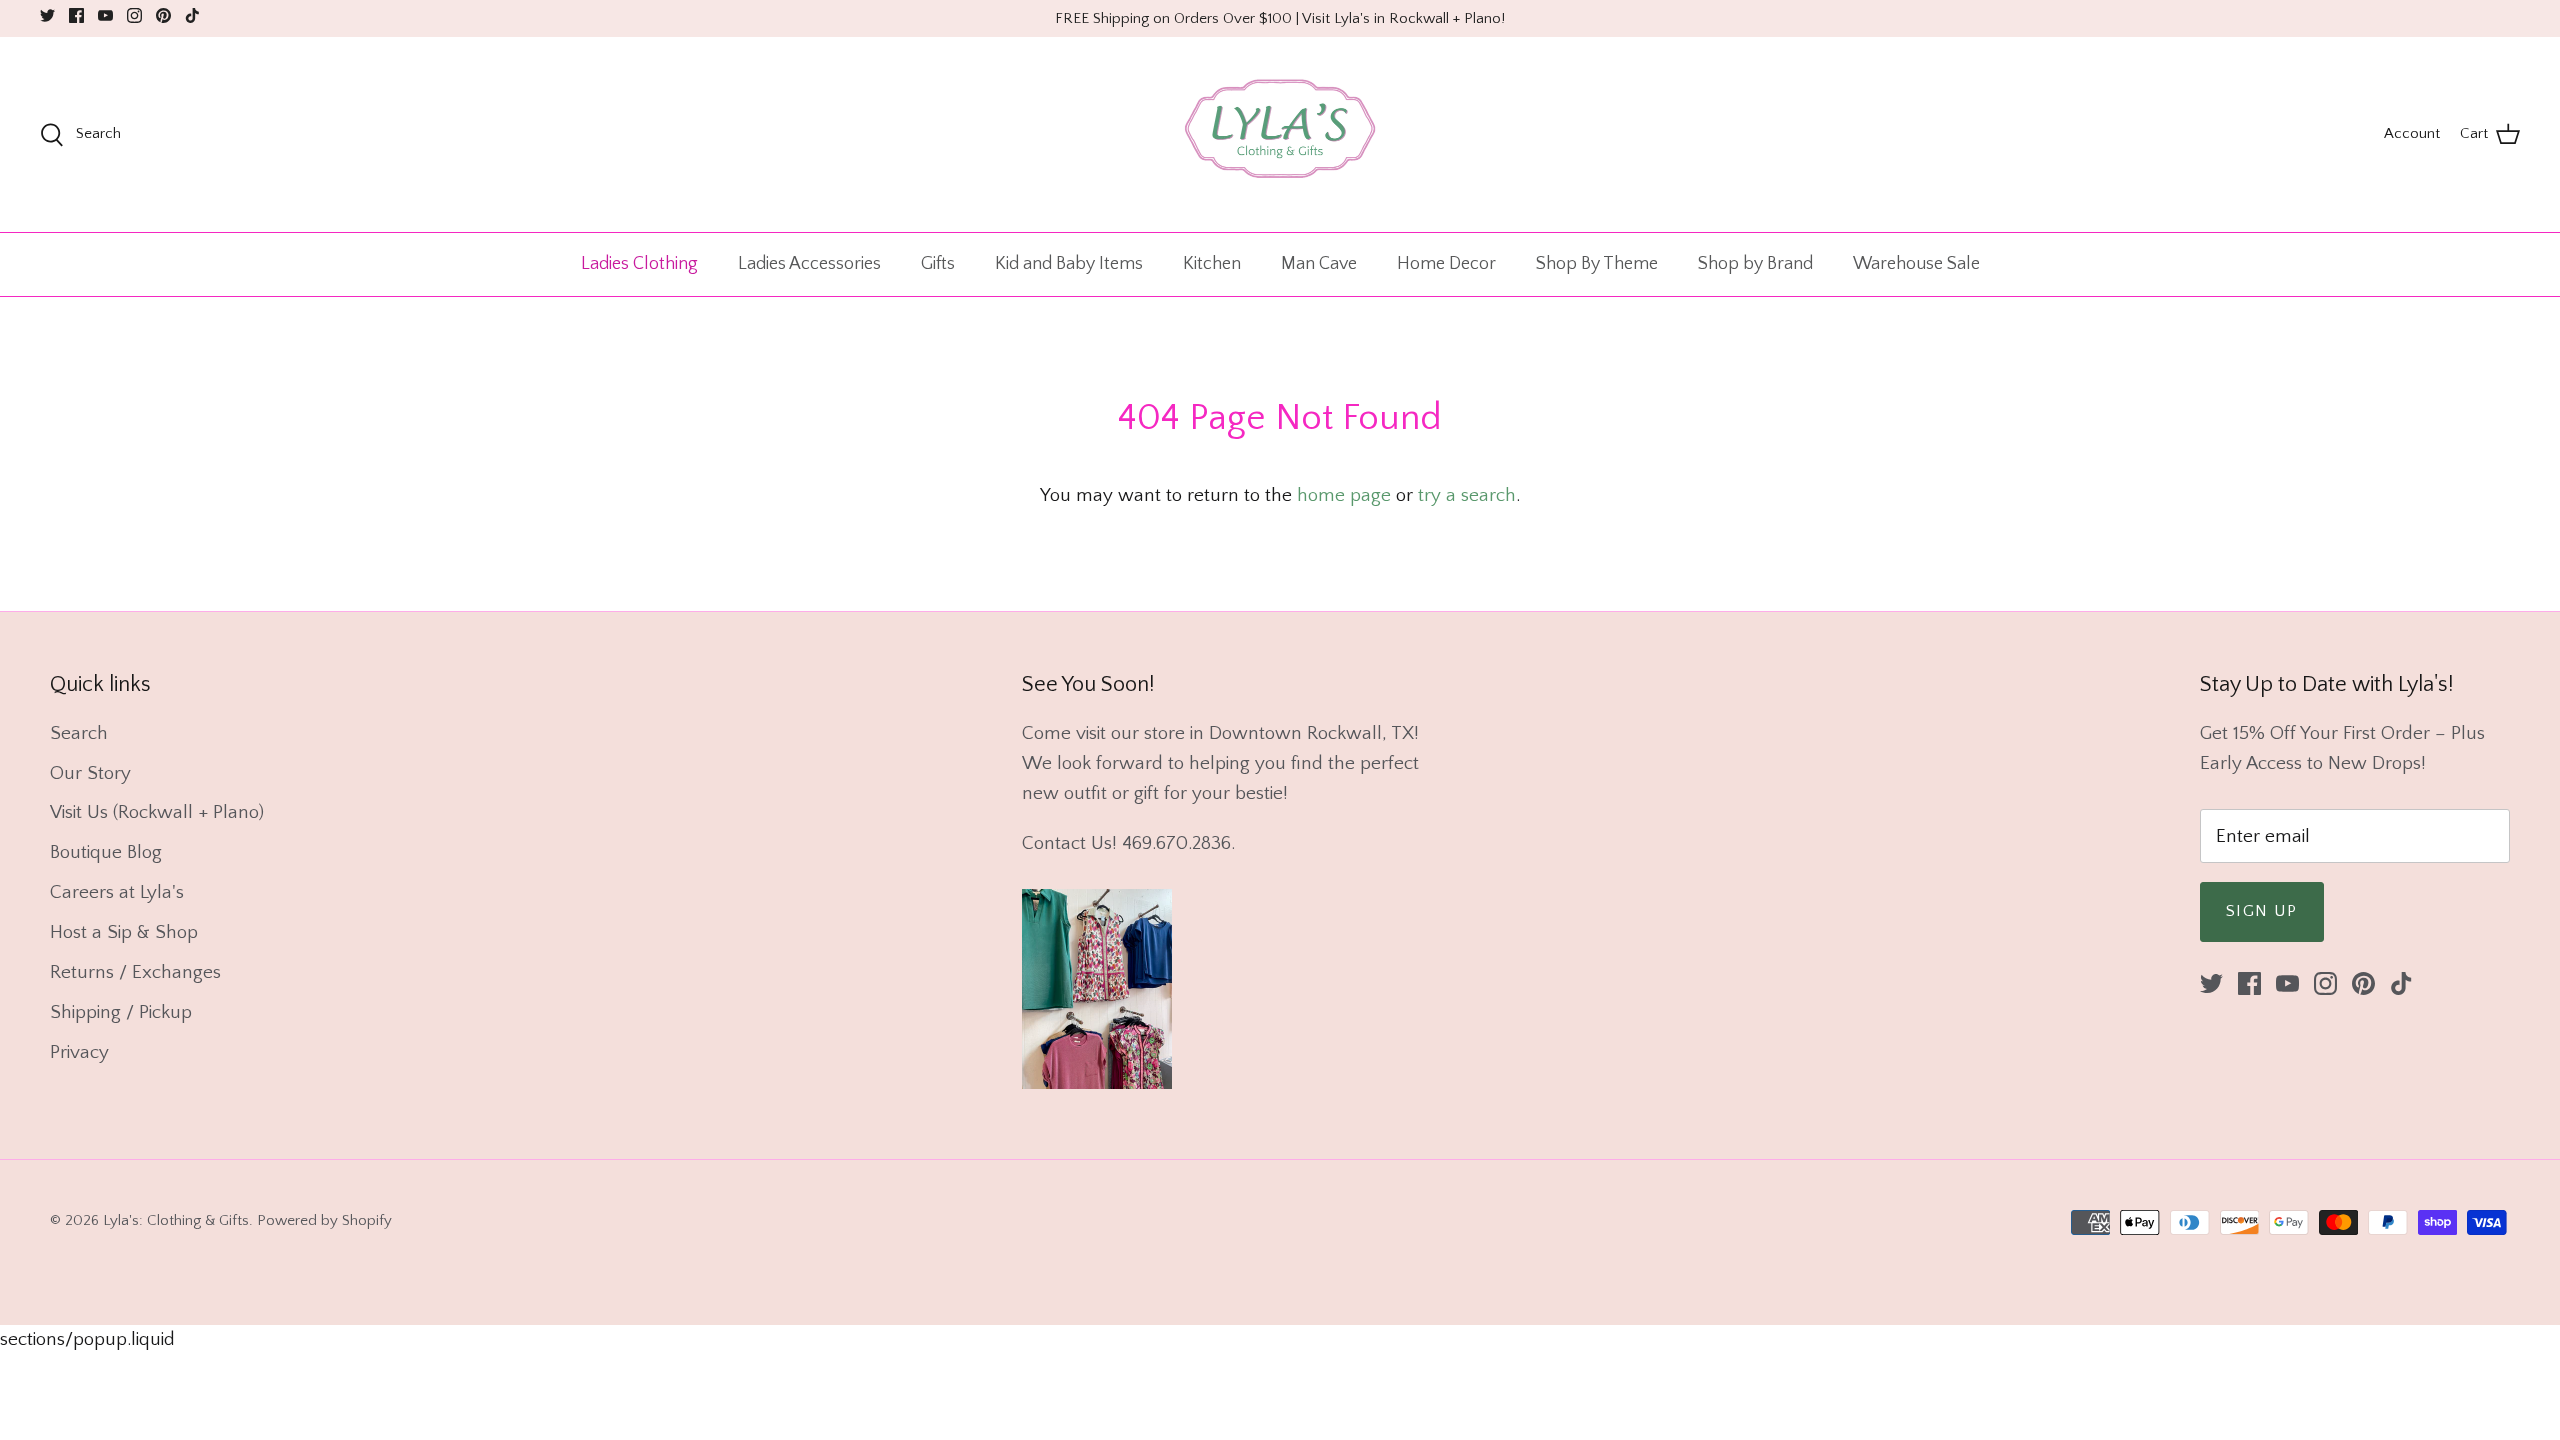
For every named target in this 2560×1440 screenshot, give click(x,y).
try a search (1467, 495)
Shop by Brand (1755, 264)
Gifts (938, 264)
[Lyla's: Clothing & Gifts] (1280, 134)
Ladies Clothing (639, 264)
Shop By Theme (1597, 264)
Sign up (2262, 911)
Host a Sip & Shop (124, 932)
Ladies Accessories (809, 264)
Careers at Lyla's (117, 892)
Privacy (79, 1052)
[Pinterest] (163, 15)
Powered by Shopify (324, 1220)
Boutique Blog (106, 852)
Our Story (90, 773)
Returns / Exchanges (135, 972)
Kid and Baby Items (1069, 264)
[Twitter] (47, 15)
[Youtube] (105, 15)
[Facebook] (76, 15)
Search (79, 733)
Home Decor (1446, 264)
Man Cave (1319, 264)
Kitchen (1212, 264)
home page (1344, 495)
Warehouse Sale (1916, 264)
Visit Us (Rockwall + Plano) (157, 812)
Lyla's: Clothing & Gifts (176, 1220)
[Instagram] (134, 15)
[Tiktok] (192, 15)
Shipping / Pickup (121, 1012)
